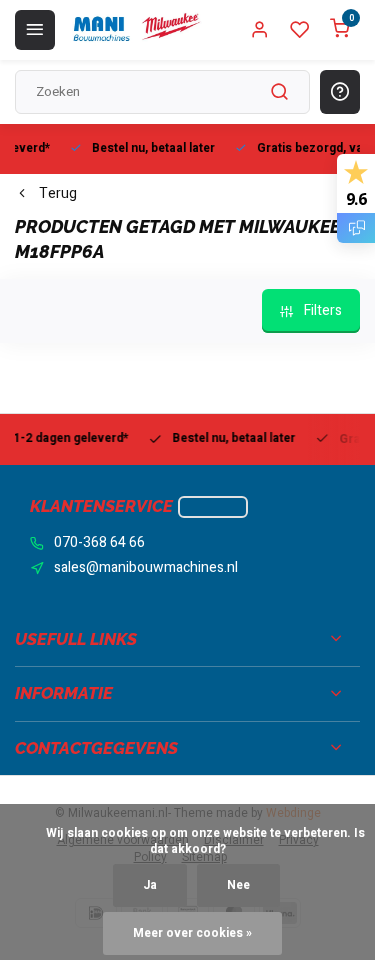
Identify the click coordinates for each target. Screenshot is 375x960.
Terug (58, 194)
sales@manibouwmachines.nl (146, 568)
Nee (238, 885)
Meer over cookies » (192, 933)
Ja (150, 885)
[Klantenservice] (213, 507)
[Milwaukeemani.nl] (136, 30)
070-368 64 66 (99, 543)
